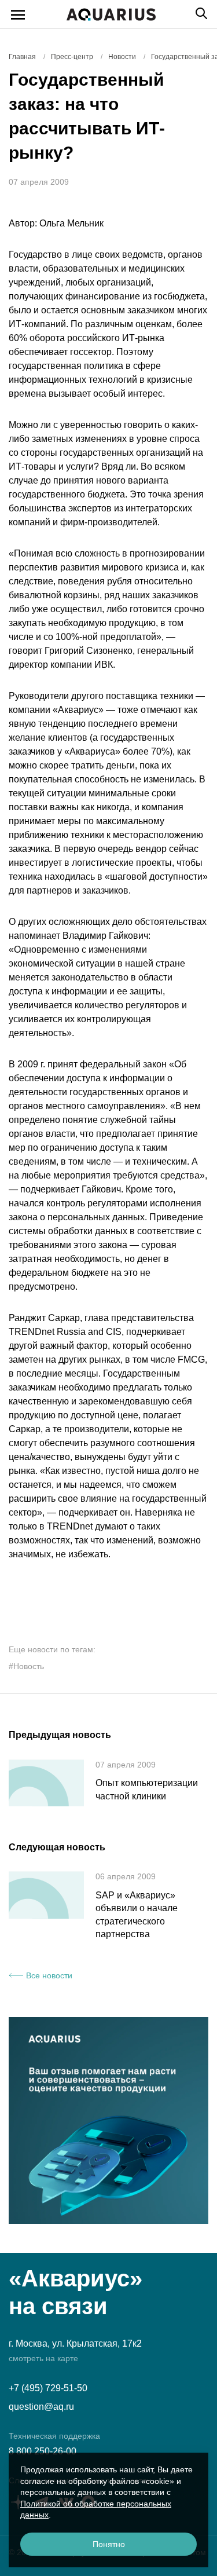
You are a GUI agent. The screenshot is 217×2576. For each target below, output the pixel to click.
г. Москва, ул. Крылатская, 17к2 (75, 2343)
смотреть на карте (43, 2358)
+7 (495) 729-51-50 (48, 2388)
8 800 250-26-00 (43, 2451)
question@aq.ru (41, 2407)
